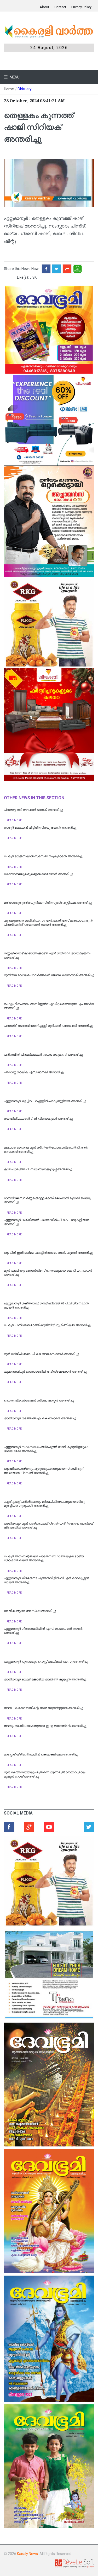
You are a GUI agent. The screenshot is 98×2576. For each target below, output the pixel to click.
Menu (14, 77)
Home (9, 89)
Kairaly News (27, 2554)
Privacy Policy (81, 7)
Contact (60, 7)
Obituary (25, 89)
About (44, 7)
